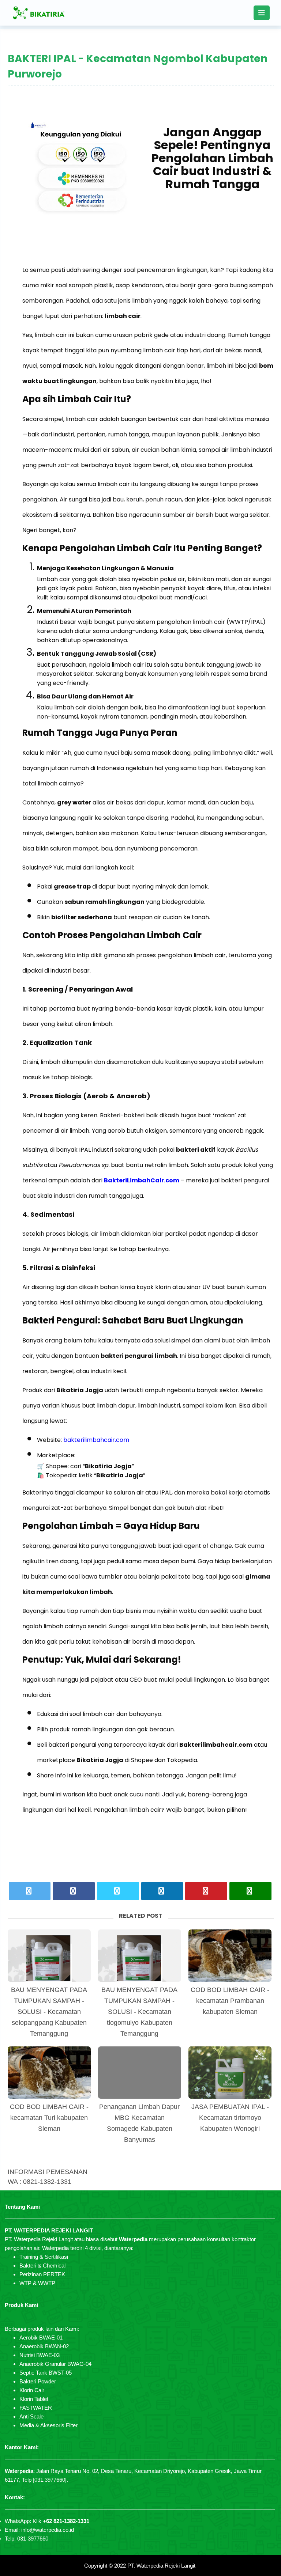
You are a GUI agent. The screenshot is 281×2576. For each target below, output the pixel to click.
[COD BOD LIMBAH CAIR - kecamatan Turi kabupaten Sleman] (49, 2073)
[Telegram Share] (118, 1891)
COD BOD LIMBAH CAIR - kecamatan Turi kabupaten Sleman (49, 2118)
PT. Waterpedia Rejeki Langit (161, 2566)
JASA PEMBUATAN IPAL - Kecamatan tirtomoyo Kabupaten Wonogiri (230, 2118)
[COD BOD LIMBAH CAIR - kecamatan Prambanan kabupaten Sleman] (230, 1956)
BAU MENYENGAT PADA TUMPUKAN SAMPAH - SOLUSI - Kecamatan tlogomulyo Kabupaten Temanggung (139, 2012)
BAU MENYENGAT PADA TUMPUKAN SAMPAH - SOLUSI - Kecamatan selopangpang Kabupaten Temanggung (49, 2012)
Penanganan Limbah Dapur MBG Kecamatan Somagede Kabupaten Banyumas (139, 2123)
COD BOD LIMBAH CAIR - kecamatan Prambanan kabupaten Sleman (230, 2001)
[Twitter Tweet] (30, 1891)
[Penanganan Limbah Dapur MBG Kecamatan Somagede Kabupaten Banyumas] (140, 2073)
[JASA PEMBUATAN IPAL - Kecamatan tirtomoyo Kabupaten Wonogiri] (230, 2073)
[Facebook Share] (74, 1891)
